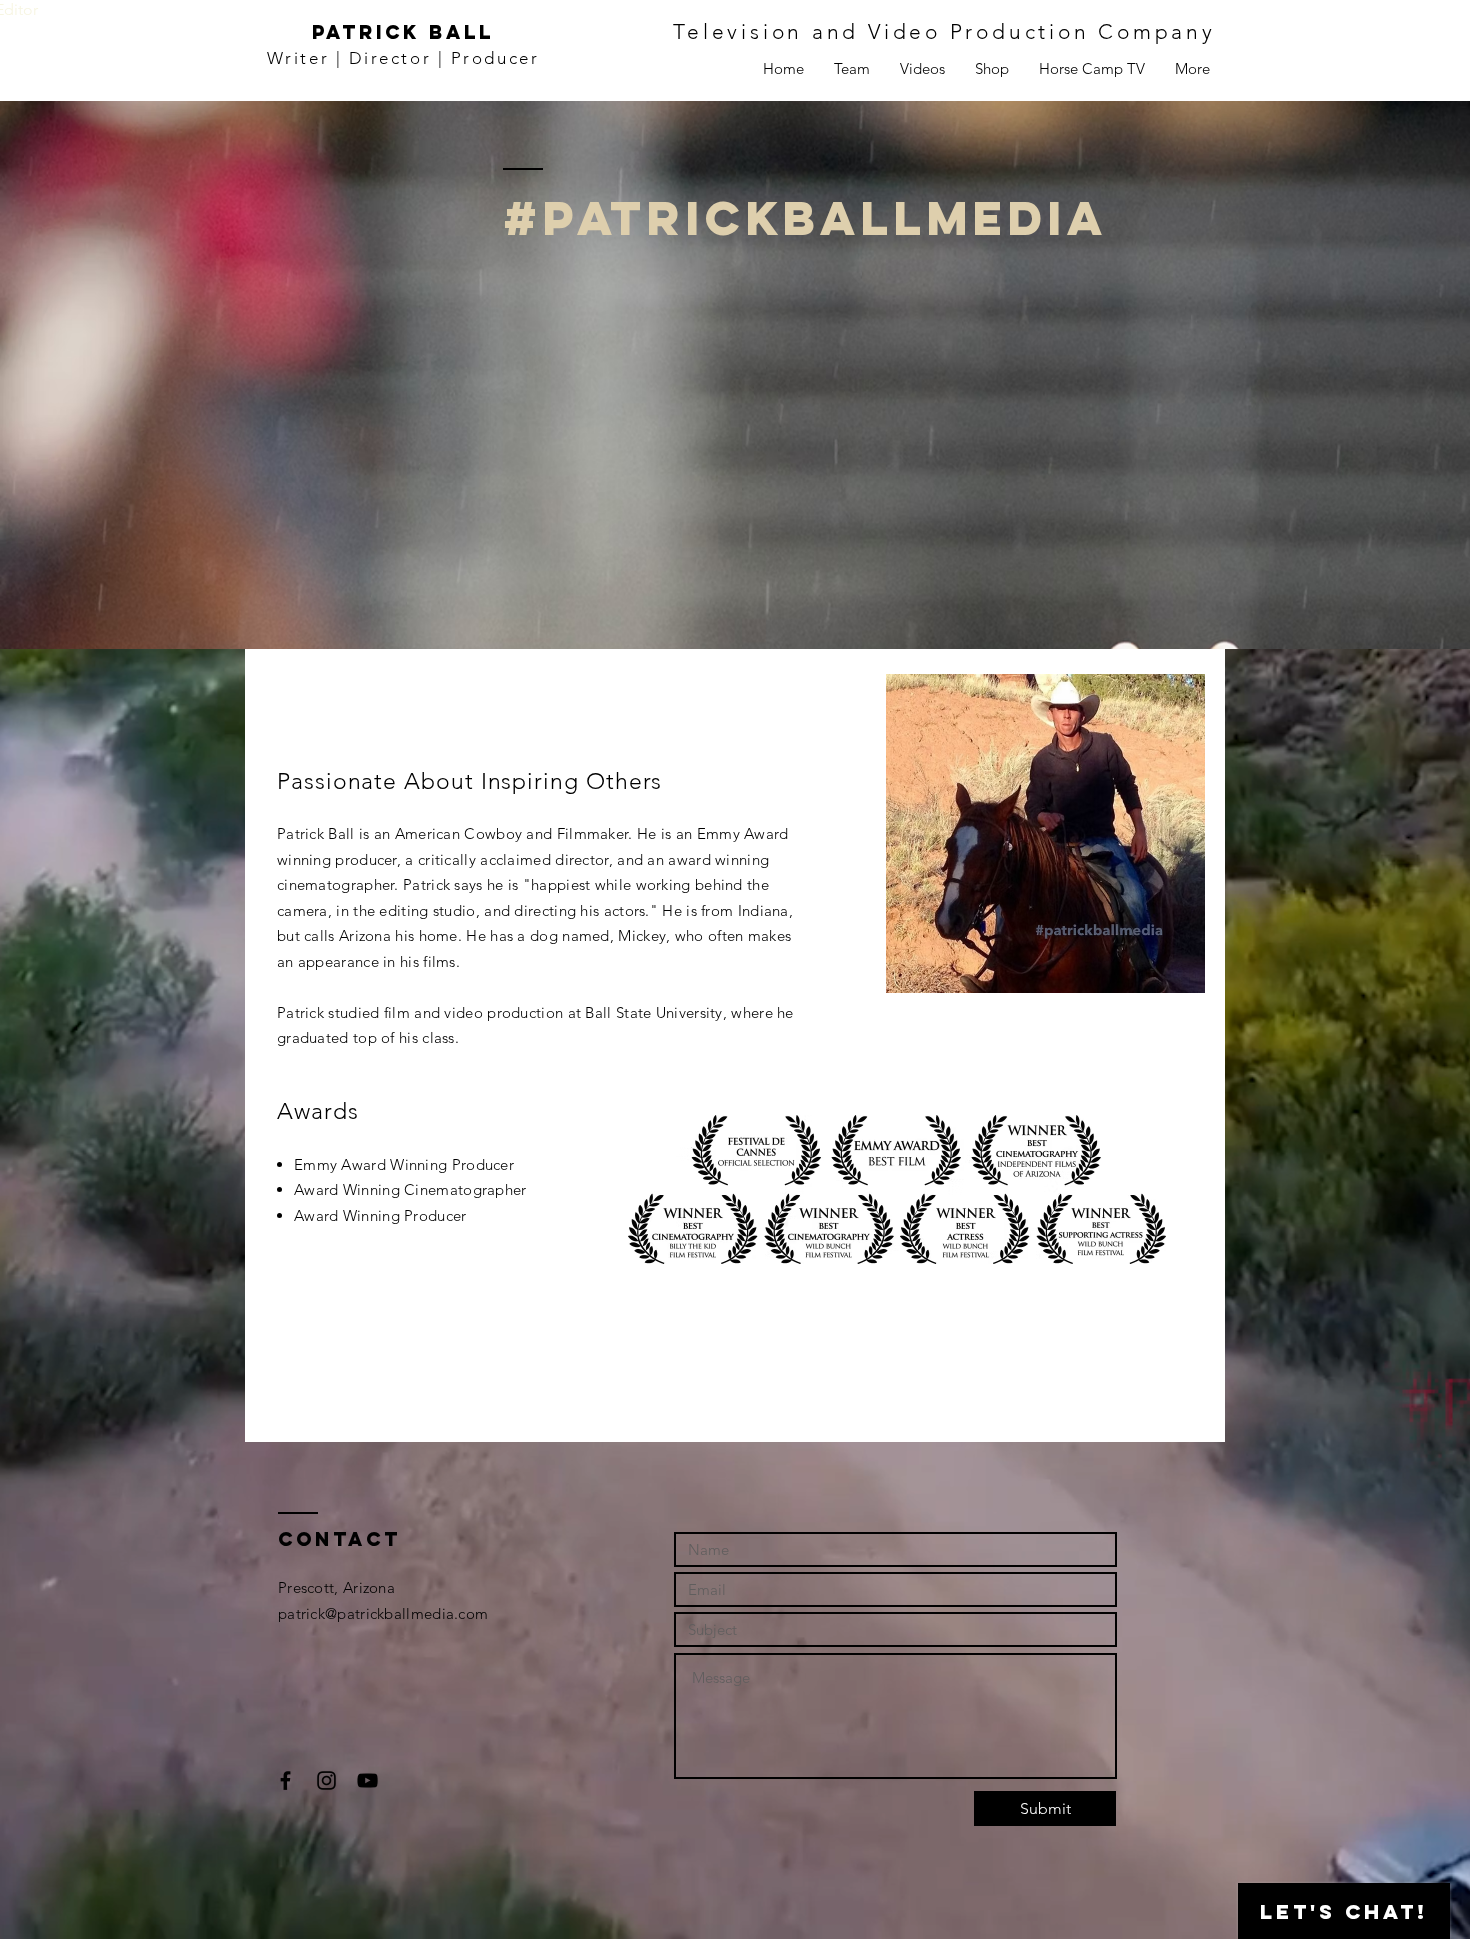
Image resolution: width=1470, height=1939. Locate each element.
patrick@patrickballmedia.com (383, 1613)
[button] (1192, 69)
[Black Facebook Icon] (285, 1780)
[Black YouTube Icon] (367, 1780)
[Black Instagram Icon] (326, 1780)
